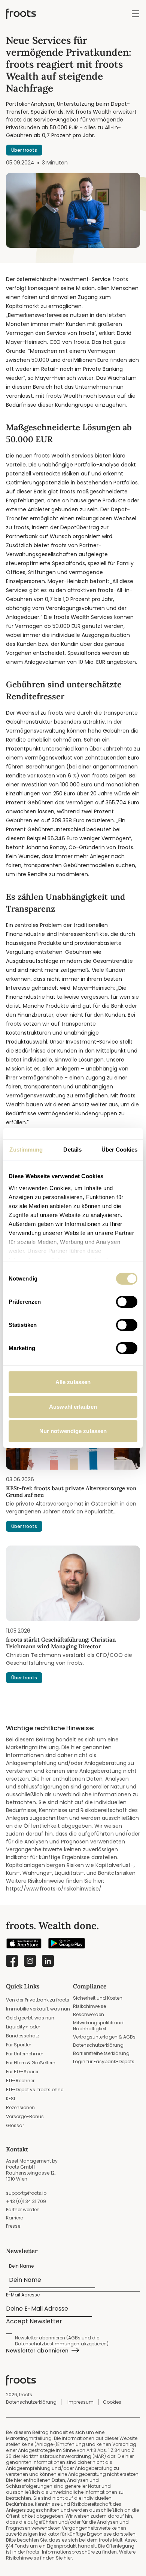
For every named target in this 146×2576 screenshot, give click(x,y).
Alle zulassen (73, 1382)
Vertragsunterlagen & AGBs (104, 2037)
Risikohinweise (89, 2006)
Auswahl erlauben (73, 1407)
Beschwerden (89, 2014)
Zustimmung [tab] (26, 1150)
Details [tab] (72, 1150)
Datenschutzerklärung (98, 2045)
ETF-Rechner (20, 2081)
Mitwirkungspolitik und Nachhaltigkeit (98, 2026)
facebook (12, 1961)
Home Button (21, 14)
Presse (13, 2226)
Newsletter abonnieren (37, 2351)
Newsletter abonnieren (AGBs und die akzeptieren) (62, 2341)
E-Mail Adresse (23, 2295)
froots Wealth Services (64, 456)
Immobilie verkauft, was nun (38, 2009)
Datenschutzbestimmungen (47, 2344)
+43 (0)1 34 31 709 (26, 2201)
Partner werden (23, 2210)
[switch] (127, 1302)
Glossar (15, 2125)
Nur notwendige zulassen (73, 1431)
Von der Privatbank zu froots (38, 2000)
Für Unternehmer (25, 2054)
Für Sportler (19, 2045)
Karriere (14, 2218)
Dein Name (22, 2266)
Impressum (80, 2402)
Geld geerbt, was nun (30, 2018)
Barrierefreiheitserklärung (101, 2053)
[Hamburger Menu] (136, 14)
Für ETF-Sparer (22, 2072)
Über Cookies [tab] (119, 1150)
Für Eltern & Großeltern (31, 2063)
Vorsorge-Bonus (25, 2116)
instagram (30, 1961)
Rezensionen (20, 2107)
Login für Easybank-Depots (104, 2062)
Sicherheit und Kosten (98, 1998)
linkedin (48, 1961)
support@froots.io (26, 2193)
